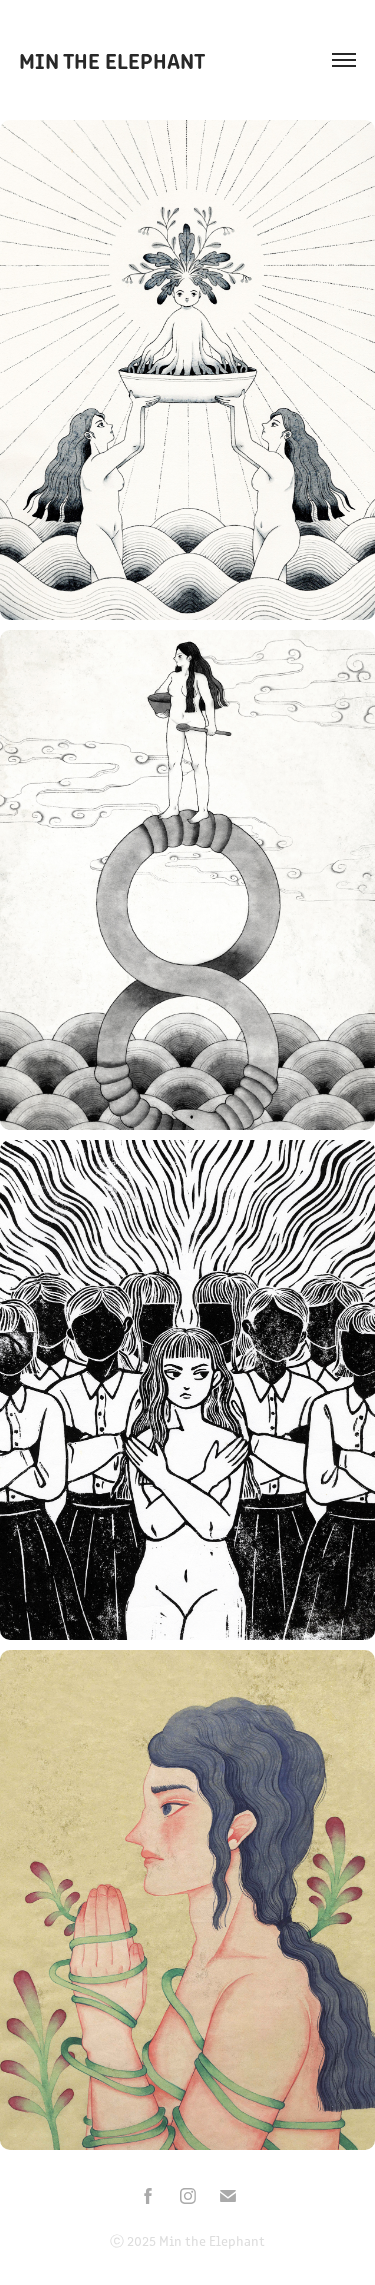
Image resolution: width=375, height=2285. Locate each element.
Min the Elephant (112, 59)
